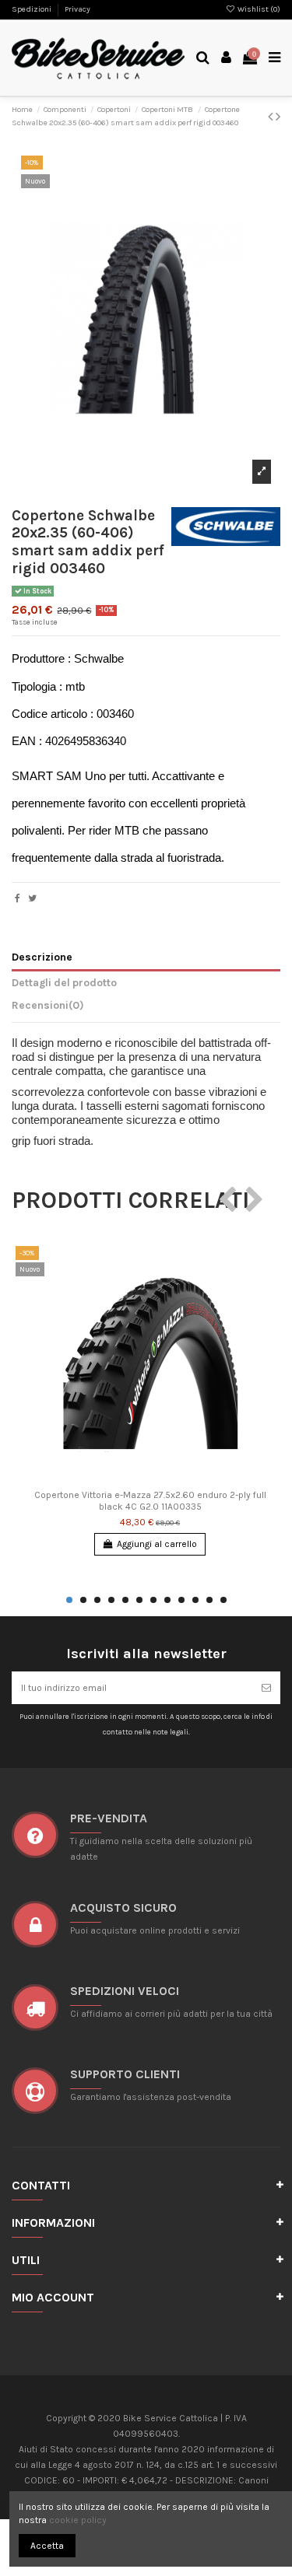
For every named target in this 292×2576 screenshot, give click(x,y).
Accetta (47, 2546)
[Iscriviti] (266, 1688)
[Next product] (278, 117)
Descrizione (42, 957)
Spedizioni (32, 9)
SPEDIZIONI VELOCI (125, 1991)
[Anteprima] (168, 1479)
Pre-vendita (109, 1818)
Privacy (77, 9)
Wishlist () (258, 9)
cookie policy (78, 2520)
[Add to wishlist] (132, 1479)
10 (195, 1600)
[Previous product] (272, 117)
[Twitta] (32, 898)
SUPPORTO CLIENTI (125, 2074)
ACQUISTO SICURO (123, 1907)
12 (223, 1600)
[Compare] (150, 1479)
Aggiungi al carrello (157, 1544)
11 (209, 1600)
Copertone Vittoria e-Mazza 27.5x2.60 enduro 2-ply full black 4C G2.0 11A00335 (150, 1500)
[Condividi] (18, 898)
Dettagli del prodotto (64, 982)
